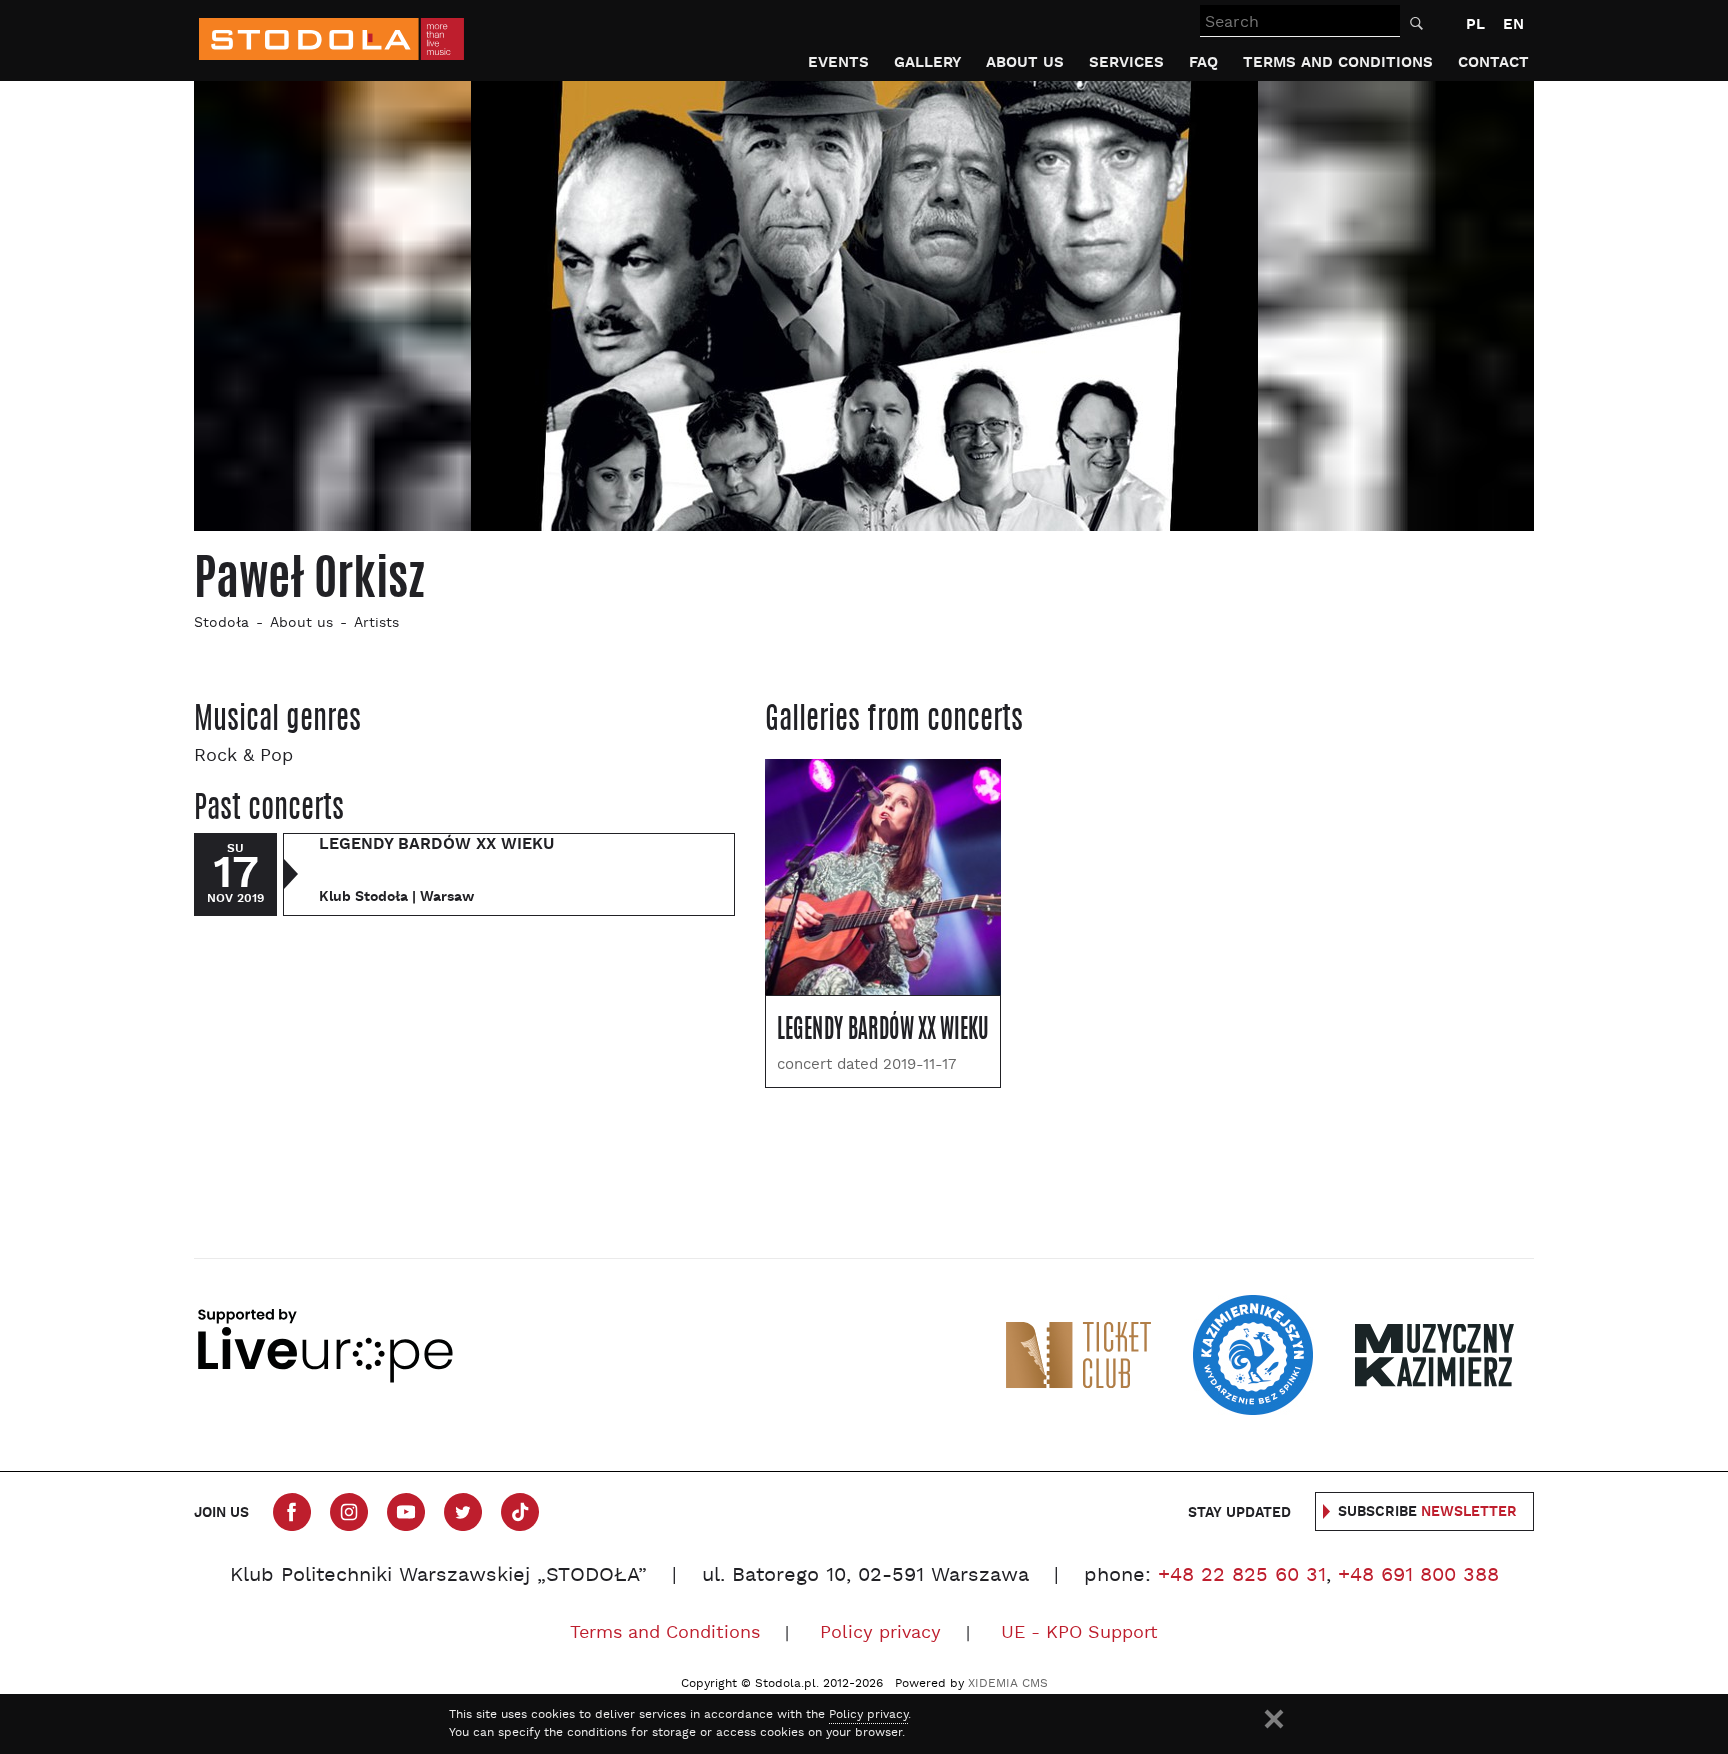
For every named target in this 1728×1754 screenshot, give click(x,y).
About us (1025, 62)
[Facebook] (292, 1512)
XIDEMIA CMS (1008, 1684)
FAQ (1203, 62)
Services (1126, 62)
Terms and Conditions (1338, 62)
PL (1475, 24)
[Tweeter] (463, 1512)
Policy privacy (880, 1633)
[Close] (1274, 1719)
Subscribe (1427, 1512)
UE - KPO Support (1079, 1633)
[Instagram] (349, 1512)
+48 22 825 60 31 (1242, 1576)
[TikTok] (520, 1512)
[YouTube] (406, 1512)
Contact (1493, 62)
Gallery (927, 62)
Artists (376, 623)
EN (1513, 24)
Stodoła (221, 623)
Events (838, 62)
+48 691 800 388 (1418, 1576)
